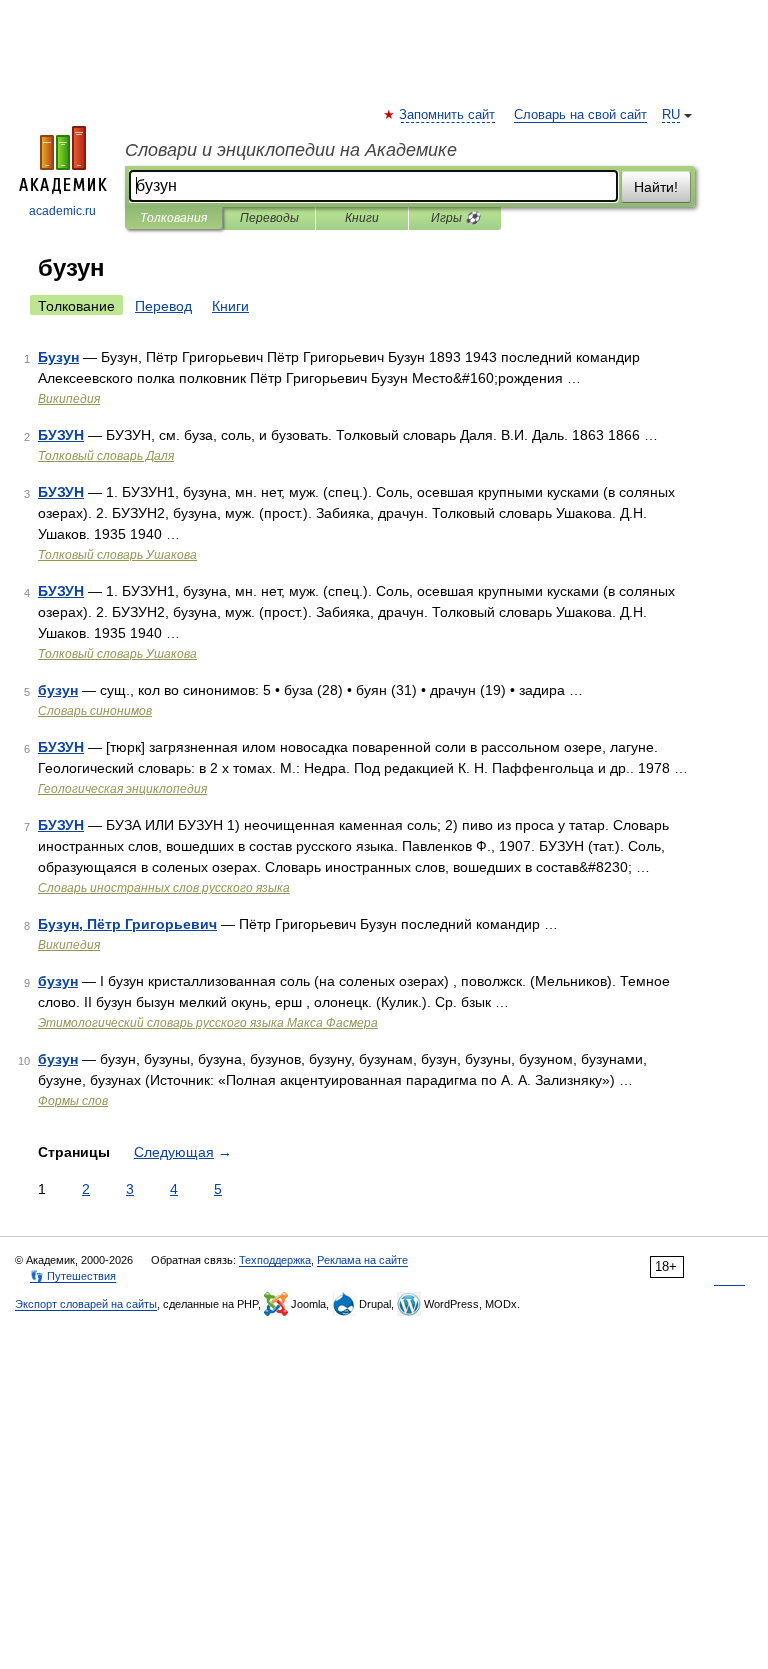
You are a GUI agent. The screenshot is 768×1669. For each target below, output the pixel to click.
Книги (362, 218)
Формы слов (73, 1101)
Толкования (173, 218)
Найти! (656, 187)
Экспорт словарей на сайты (86, 1304)
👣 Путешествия (73, 1276)
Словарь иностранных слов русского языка (164, 888)
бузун (58, 690)
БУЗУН (61, 435)
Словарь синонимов (95, 711)
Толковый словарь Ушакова (117, 555)
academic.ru (62, 211)
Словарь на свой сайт (580, 115)
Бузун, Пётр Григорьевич (127, 924)
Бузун (58, 357)
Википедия (69, 399)
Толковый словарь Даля (106, 456)
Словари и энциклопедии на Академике (291, 150)
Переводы (269, 218)
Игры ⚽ (455, 218)
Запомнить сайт (448, 115)
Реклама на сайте (362, 1260)
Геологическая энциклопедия (122, 789)
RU (671, 115)
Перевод (163, 306)
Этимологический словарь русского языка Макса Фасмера (208, 1023)
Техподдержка (275, 1260)
